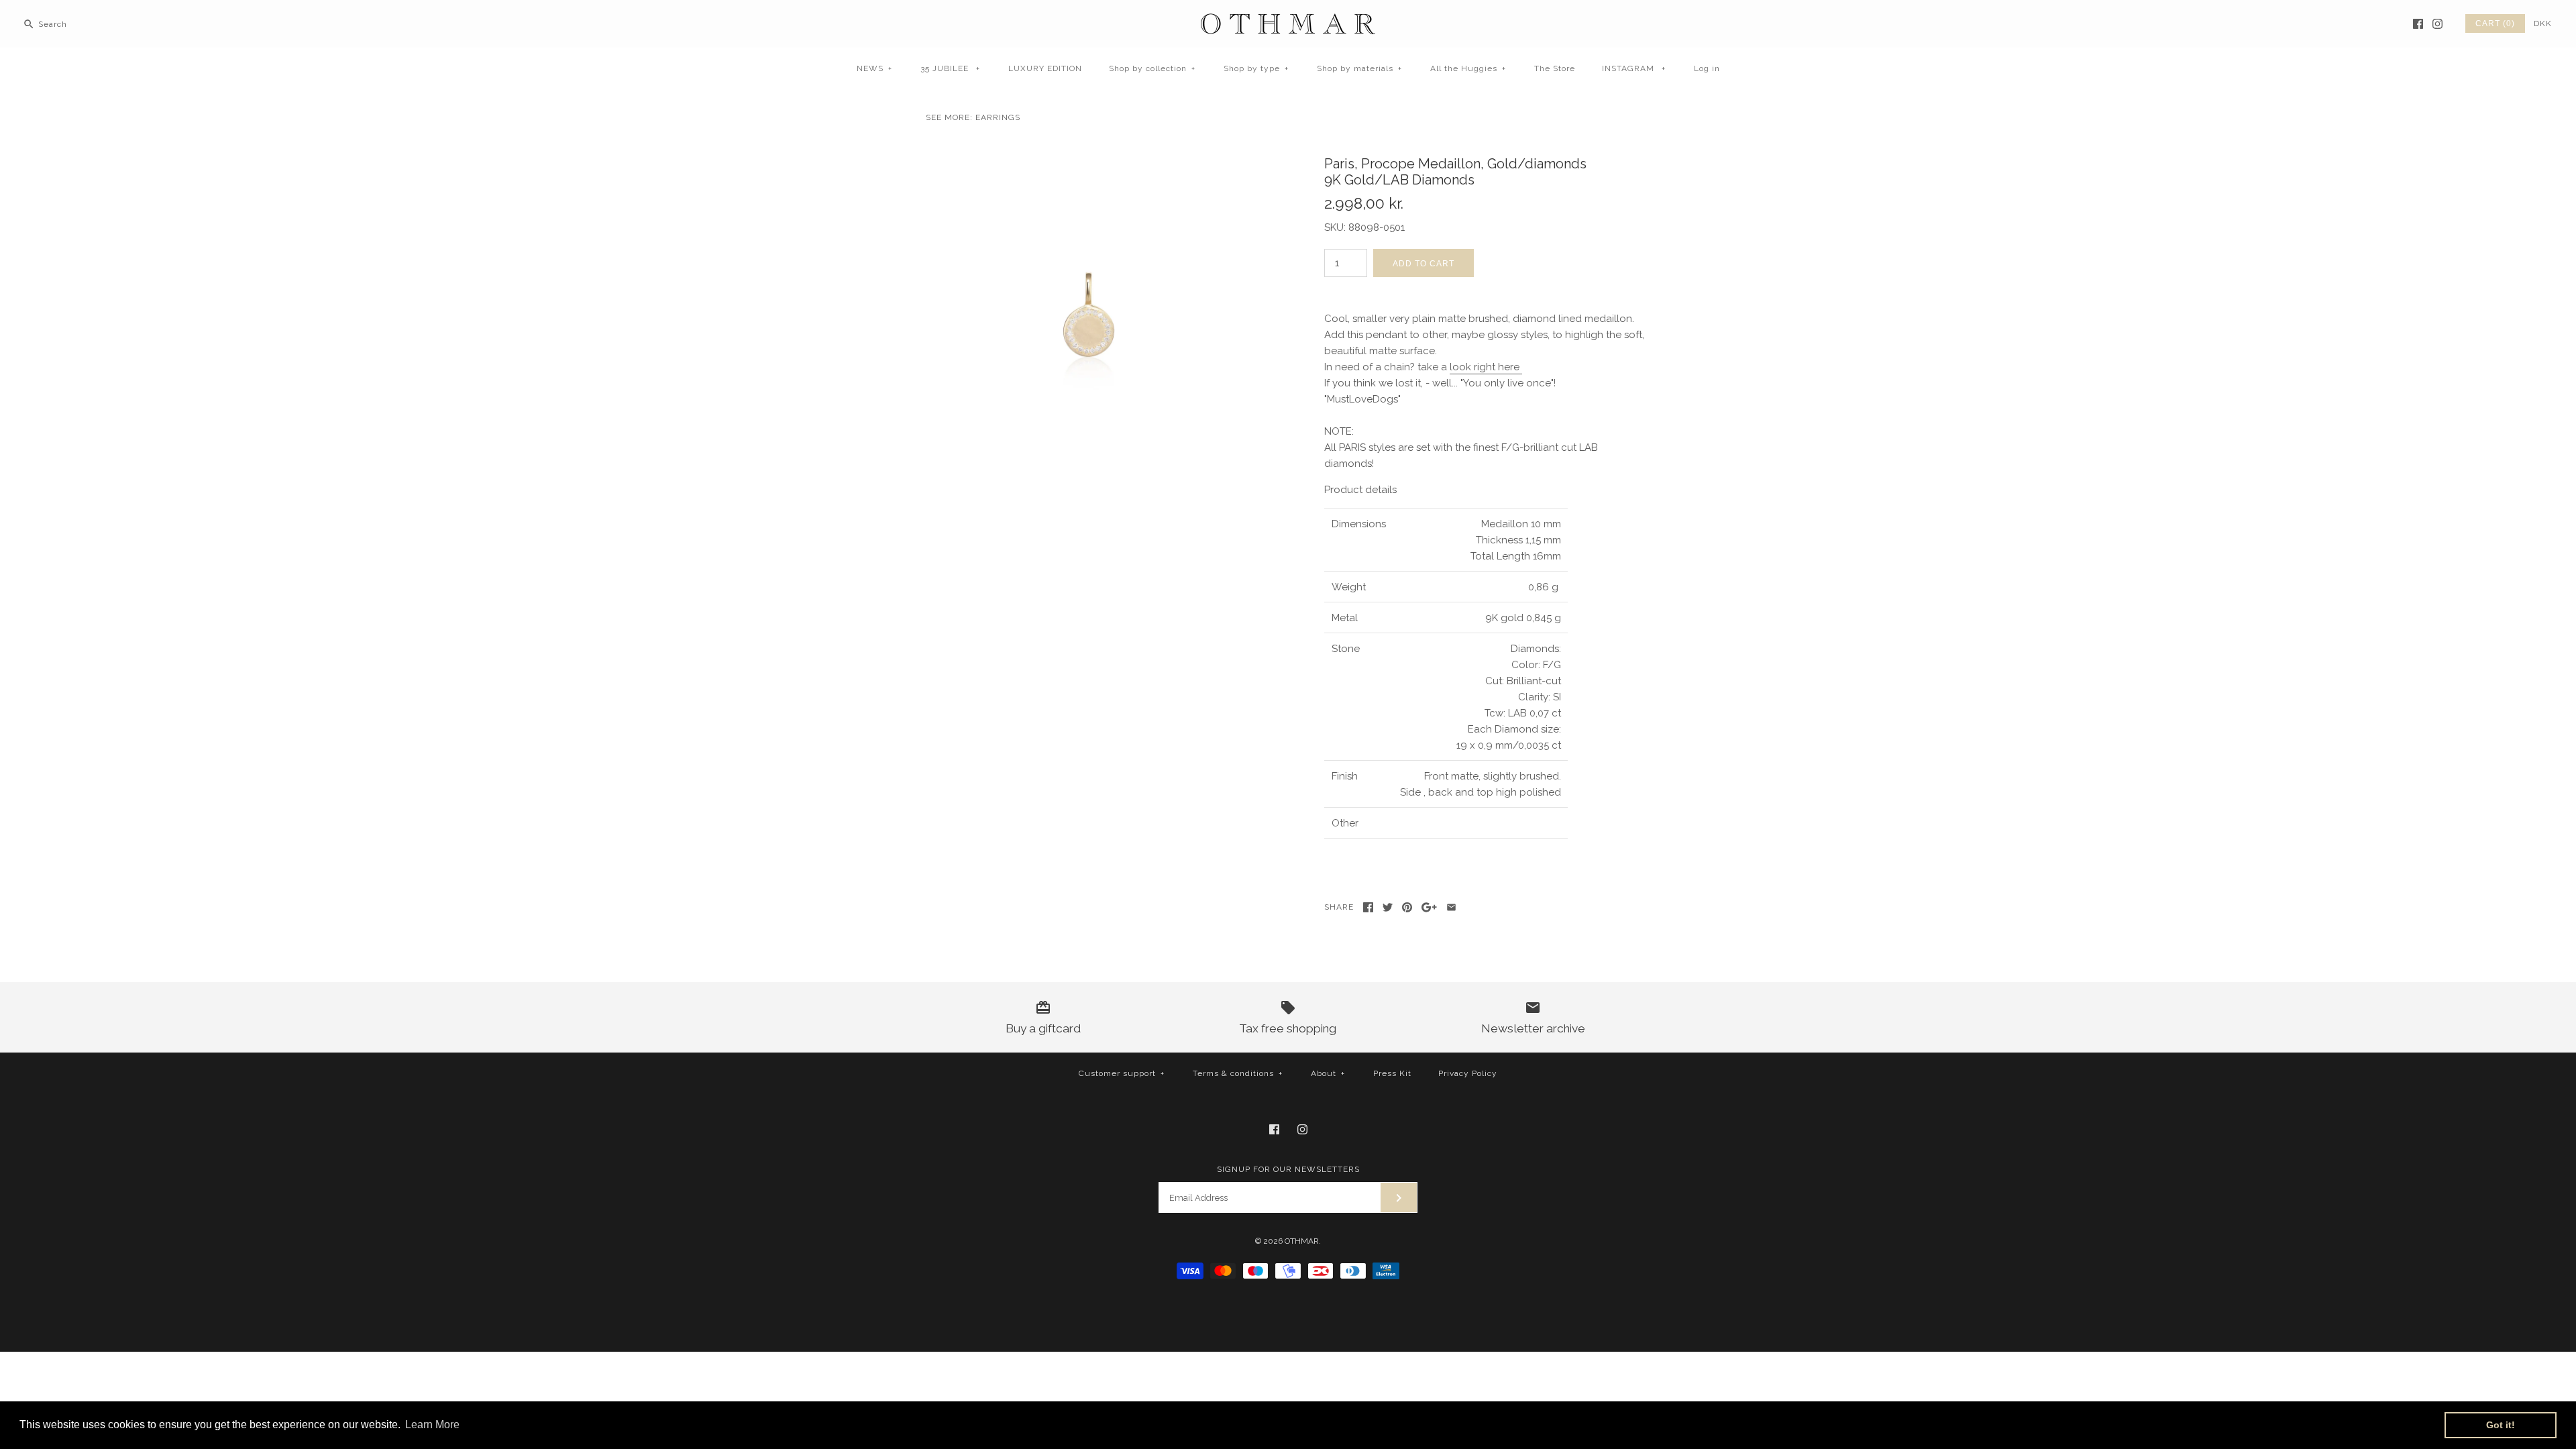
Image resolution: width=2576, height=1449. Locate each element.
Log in (1707, 68)
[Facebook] (2418, 24)
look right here (1486, 367)
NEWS (874, 68)
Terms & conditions (1238, 1073)
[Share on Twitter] (1388, 907)
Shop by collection (1152, 68)
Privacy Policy (1468, 1073)
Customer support (1122, 1073)
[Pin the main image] (1407, 907)
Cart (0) (2495, 23)
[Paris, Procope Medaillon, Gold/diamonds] (1089, 154)
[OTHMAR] (1288, 21)
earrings (998, 117)
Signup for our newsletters (1288, 1169)
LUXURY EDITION (1045, 68)
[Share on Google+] (1429, 907)
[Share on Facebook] (1368, 907)
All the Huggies (1468, 68)
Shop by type (1256, 68)
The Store (1555, 68)
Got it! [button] (2501, 1425)
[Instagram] (2437, 24)
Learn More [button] (432, 1425)
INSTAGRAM (1634, 68)
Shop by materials (1359, 68)
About (1328, 1073)
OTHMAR (1302, 1241)
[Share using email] (1451, 907)
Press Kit (1392, 1073)
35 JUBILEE (950, 68)
